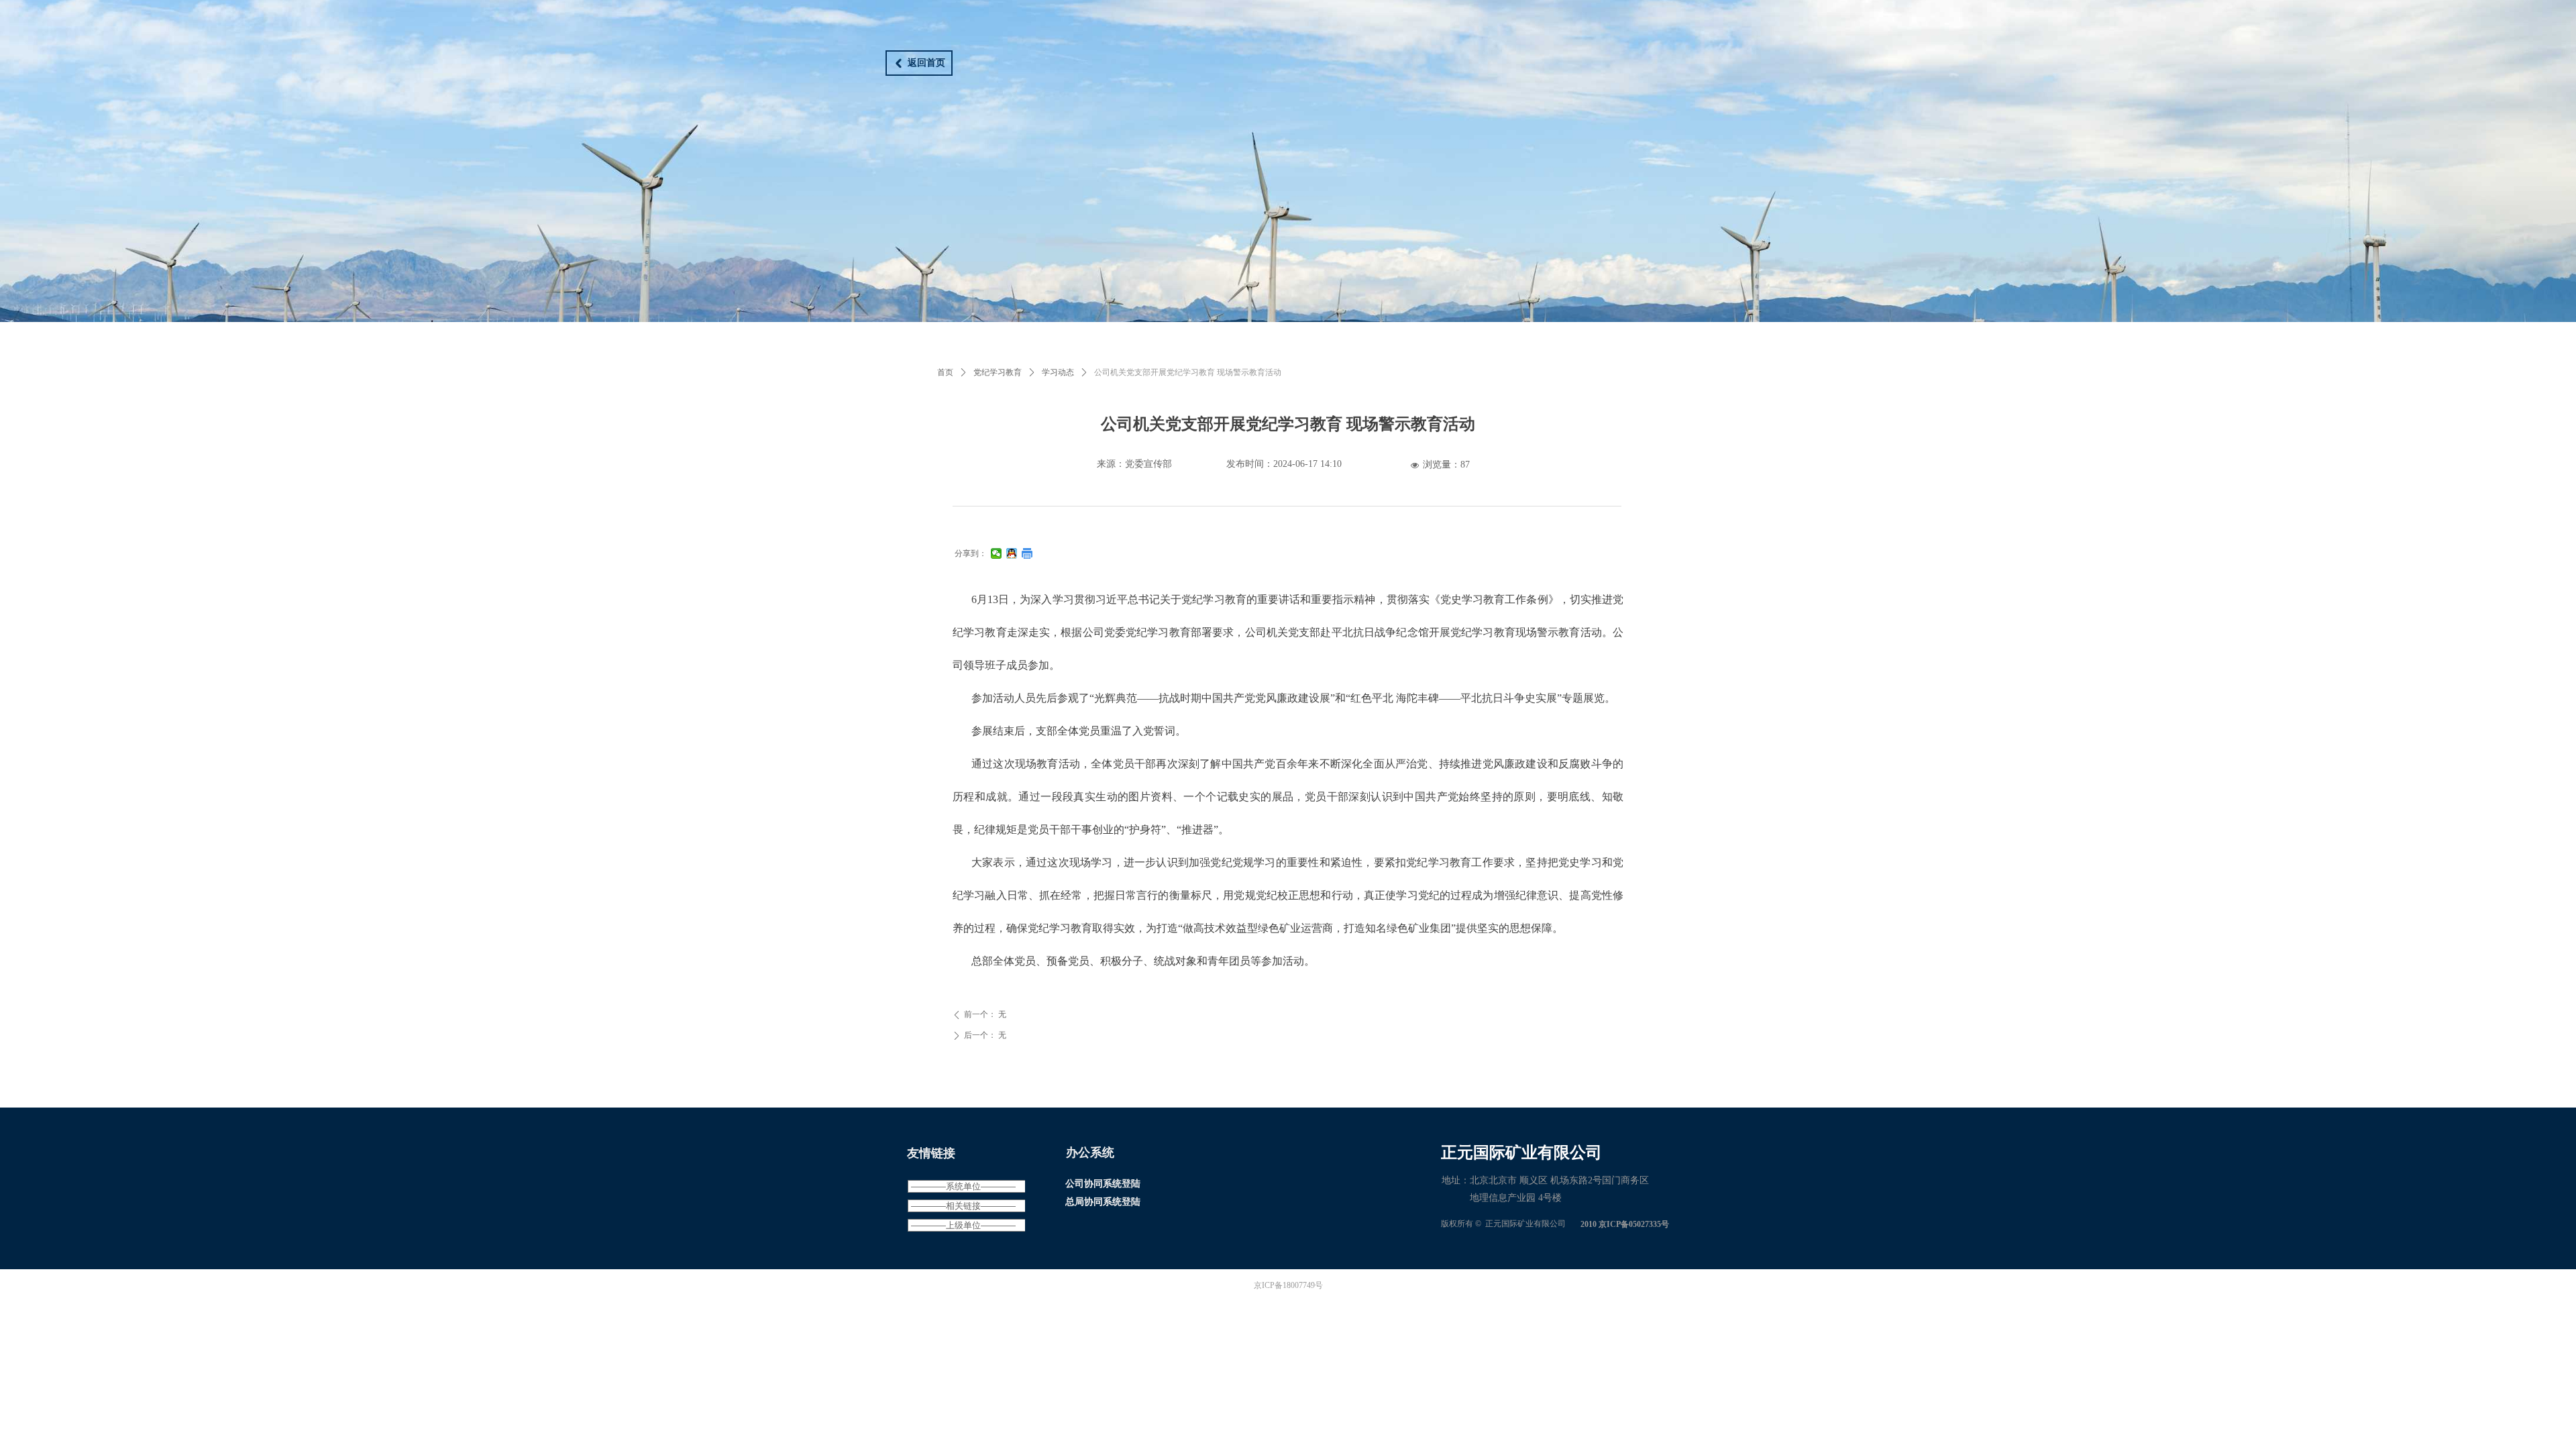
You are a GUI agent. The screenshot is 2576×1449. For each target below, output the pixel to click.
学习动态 (1058, 372)
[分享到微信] (997, 553)
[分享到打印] (1027, 553)
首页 (945, 372)
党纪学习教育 (998, 372)
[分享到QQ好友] (1012, 553)
